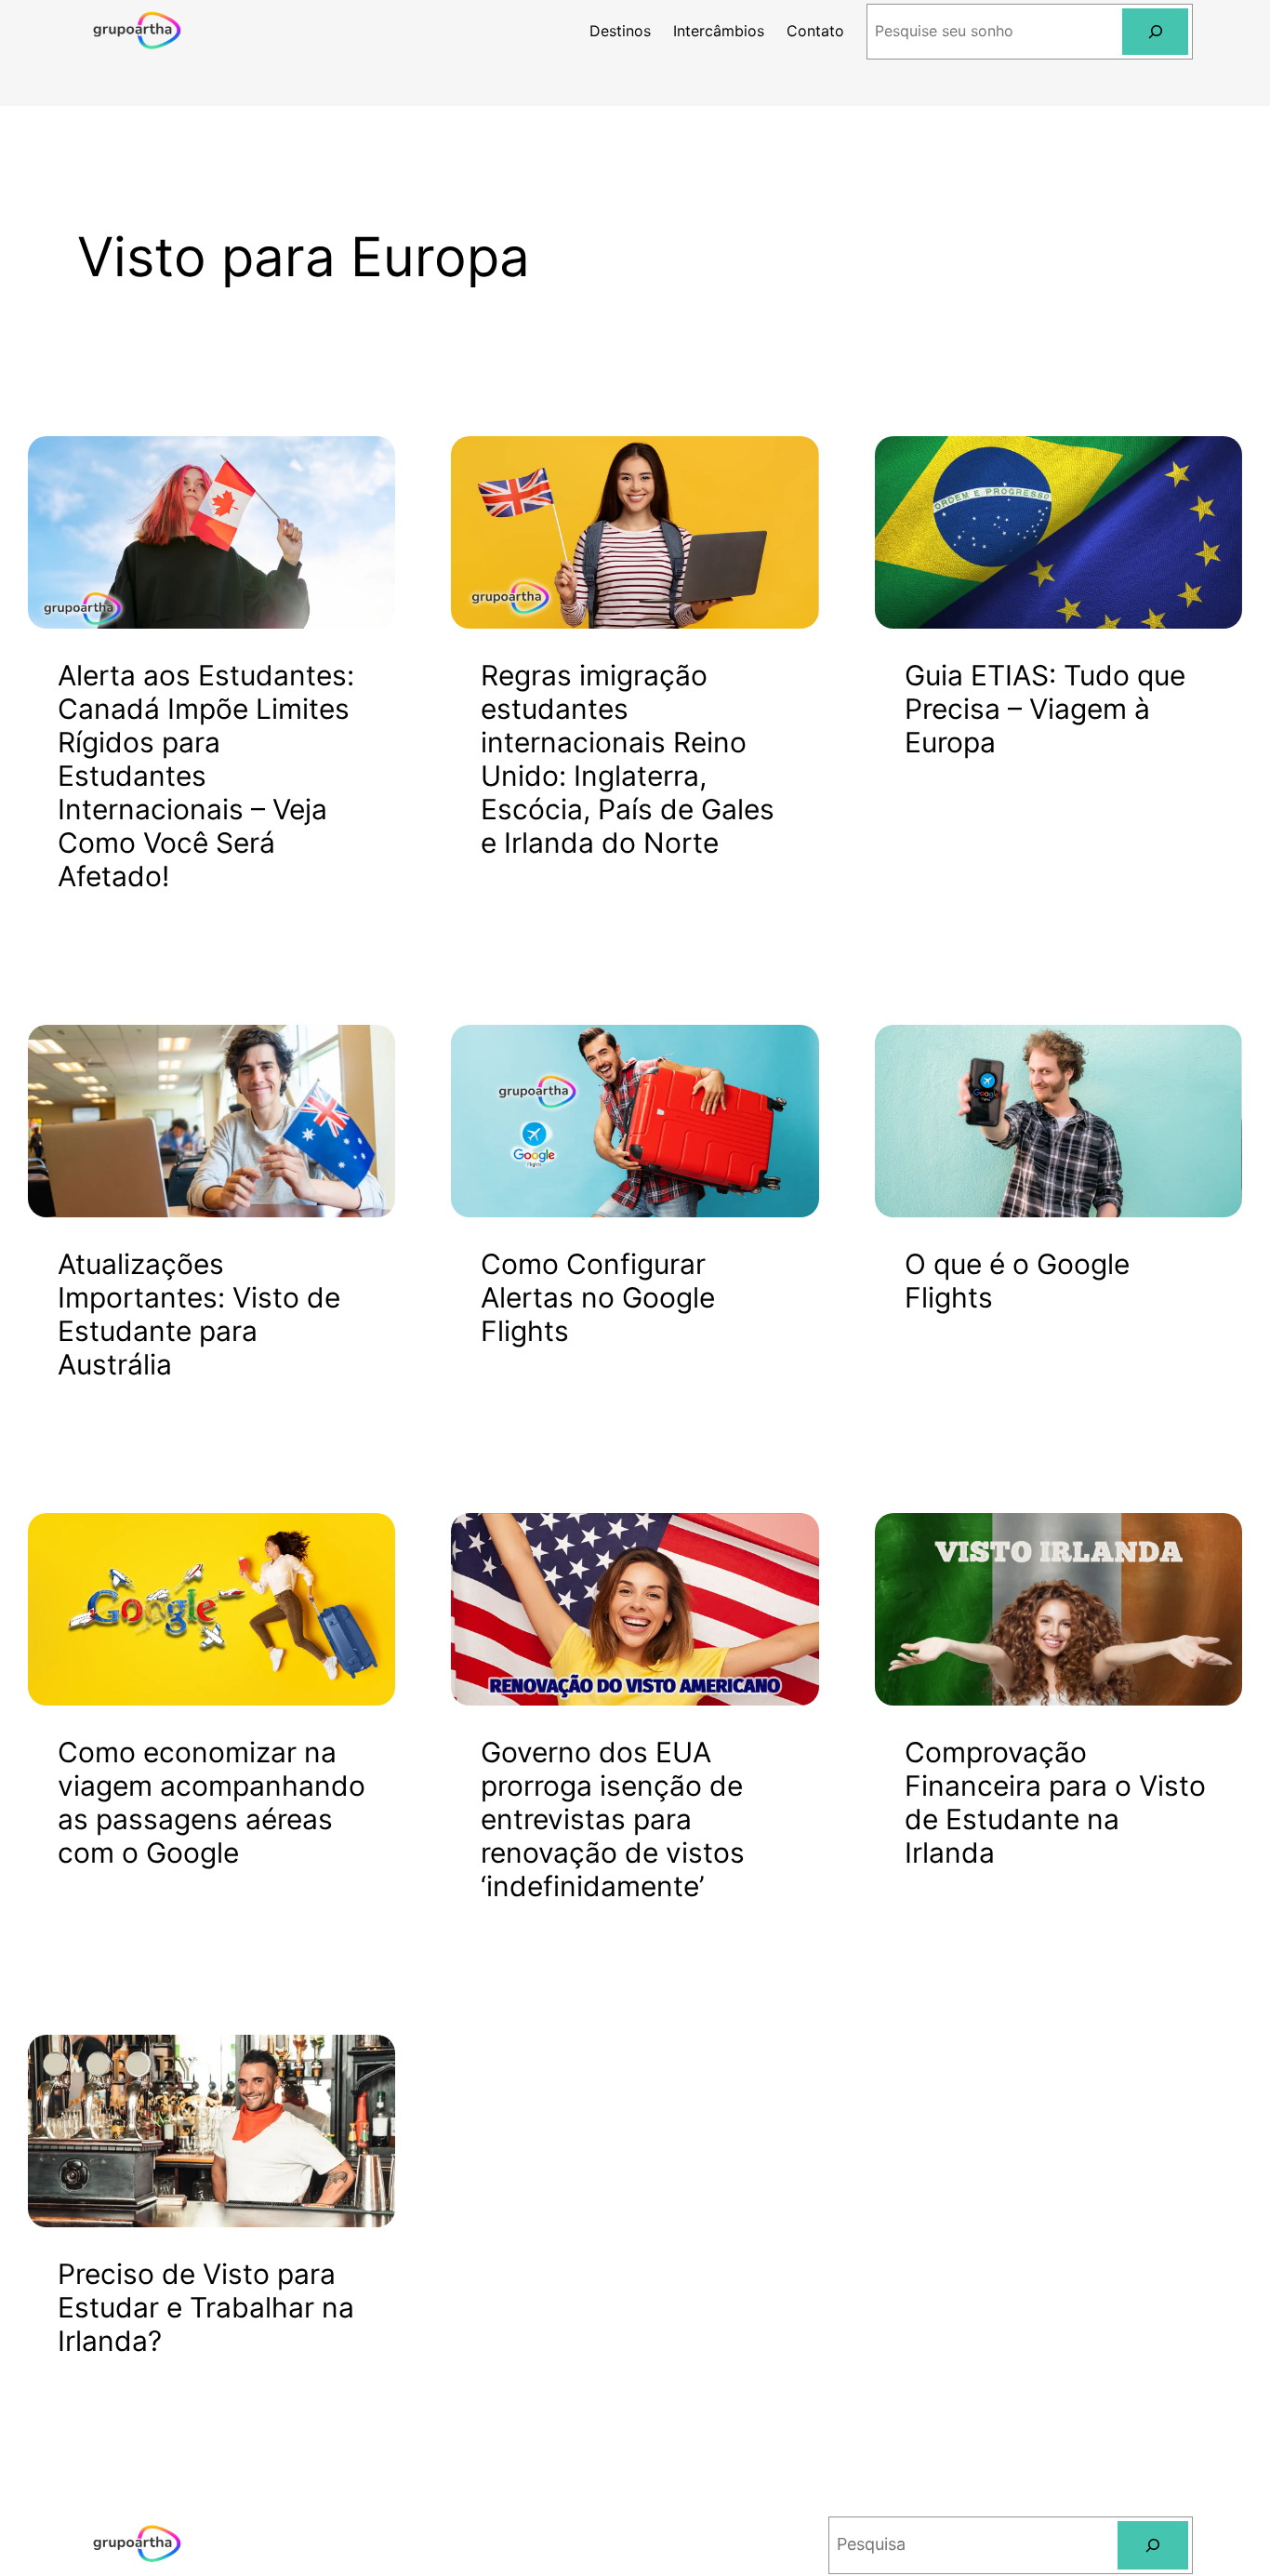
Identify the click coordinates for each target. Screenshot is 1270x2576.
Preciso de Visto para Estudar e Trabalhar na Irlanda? (206, 2307)
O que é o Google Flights (1017, 1281)
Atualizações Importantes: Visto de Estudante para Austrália (199, 1314)
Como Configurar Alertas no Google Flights (598, 1297)
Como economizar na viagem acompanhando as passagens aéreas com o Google (212, 1802)
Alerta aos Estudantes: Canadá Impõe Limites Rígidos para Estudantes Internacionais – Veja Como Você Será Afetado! (206, 776)
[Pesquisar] (1155, 31)
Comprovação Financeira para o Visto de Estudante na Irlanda (1055, 1802)
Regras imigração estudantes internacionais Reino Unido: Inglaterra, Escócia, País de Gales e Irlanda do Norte (628, 759)
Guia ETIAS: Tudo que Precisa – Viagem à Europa (1045, 709)
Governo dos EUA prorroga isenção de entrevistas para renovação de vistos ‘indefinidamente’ (613, 1819)
